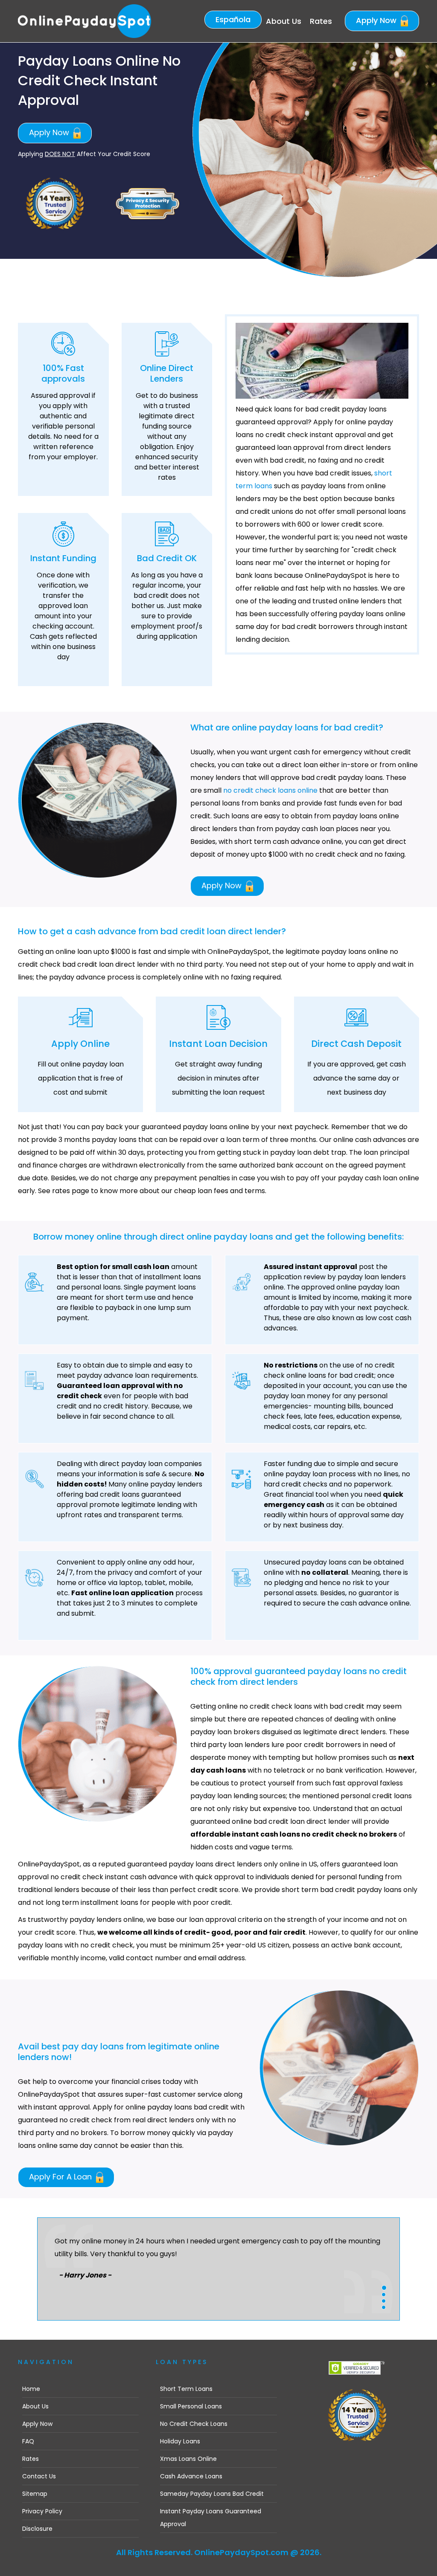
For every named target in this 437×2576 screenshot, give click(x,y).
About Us (284, 21)
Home (31, 2389)
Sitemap (35, 2494)
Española (233, 19)
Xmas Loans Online (188, 2459)
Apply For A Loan (61, 2177)
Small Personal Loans (191, 2406)
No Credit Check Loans (194, 2424)
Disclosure (37, 2529)
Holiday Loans (180, 2441)
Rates (321, 21)
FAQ (28, 2441)
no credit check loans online (270, 790)
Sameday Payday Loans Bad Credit (212, 2494)
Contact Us (39, 2476)
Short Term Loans (186, 2389)
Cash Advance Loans (191, 2476)
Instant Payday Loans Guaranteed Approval (211, 2518)
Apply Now (377, 20)
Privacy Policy (42, 2511)
